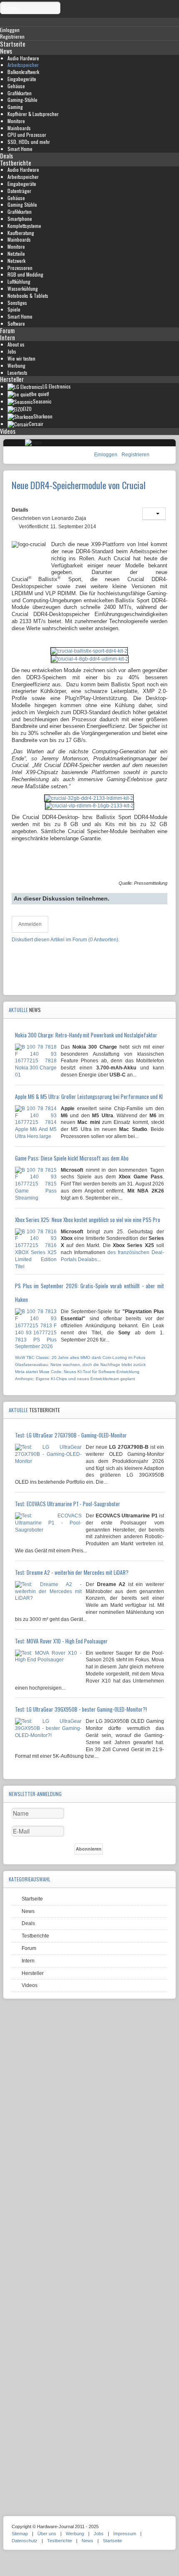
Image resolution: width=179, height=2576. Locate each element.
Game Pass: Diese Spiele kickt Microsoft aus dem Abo (72, 1158)
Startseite (13, 44)
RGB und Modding (25, 274)
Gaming (15, 107)
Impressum (125, 2534)
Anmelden (30, 924)
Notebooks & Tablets (28, 296)
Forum (7, 330)
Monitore (16, 121)
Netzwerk (16, 261)
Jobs (12, 351)
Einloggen (106, 455)
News (6, 51)
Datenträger (19, 191)
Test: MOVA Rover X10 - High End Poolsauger (61, 1641)
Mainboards (19, 128)
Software (16, 323)
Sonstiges (17, 303)
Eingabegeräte (22, 79)
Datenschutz (25, 2541)
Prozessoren (20, 268)
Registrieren (135, 455)
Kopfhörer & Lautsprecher (33, 114)
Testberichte (16, 163)
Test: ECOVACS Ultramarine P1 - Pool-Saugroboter (68, 1504)
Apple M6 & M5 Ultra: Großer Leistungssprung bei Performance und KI (89, 1096)
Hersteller (12, 379)
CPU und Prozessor (27, 135)
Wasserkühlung (23, 288)
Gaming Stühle (22, 204)
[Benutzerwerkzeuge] (154, 514)
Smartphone (20, 219)
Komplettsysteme (24, 226)
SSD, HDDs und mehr (29, 142)
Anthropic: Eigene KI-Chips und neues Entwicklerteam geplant (75, 1379)
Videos (8, 431)
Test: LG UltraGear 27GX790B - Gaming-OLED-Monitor (71, 1435)
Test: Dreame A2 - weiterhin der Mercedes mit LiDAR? (72, 1572)
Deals (6, 156)
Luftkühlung (19, 281)
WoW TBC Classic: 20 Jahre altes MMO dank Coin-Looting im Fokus (80, 1357)
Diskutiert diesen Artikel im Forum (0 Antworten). (66, 940)
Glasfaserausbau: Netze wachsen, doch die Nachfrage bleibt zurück (80, 1365)
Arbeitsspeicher (23, 65)
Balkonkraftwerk (23, 72)
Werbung (16, 365)
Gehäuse (16, 86)
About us (16, 344)
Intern (7, 338)
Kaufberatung (21, 233)
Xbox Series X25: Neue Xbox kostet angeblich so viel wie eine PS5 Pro (88, 1220)
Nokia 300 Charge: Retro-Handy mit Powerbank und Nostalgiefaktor (86, 1035)
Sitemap (20, 2534)
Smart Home (20, 149)
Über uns (47, 2534)
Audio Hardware (23, 58)
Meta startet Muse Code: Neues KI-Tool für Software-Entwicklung (77, 1372)
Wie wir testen (21, 358)
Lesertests (17, 372)
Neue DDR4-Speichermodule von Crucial (79, 485)
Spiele (14, 309)
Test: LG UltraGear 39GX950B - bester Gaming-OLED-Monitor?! (81, 1709)
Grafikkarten (20, 93)
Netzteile (16, 254)
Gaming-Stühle (22, 100)
